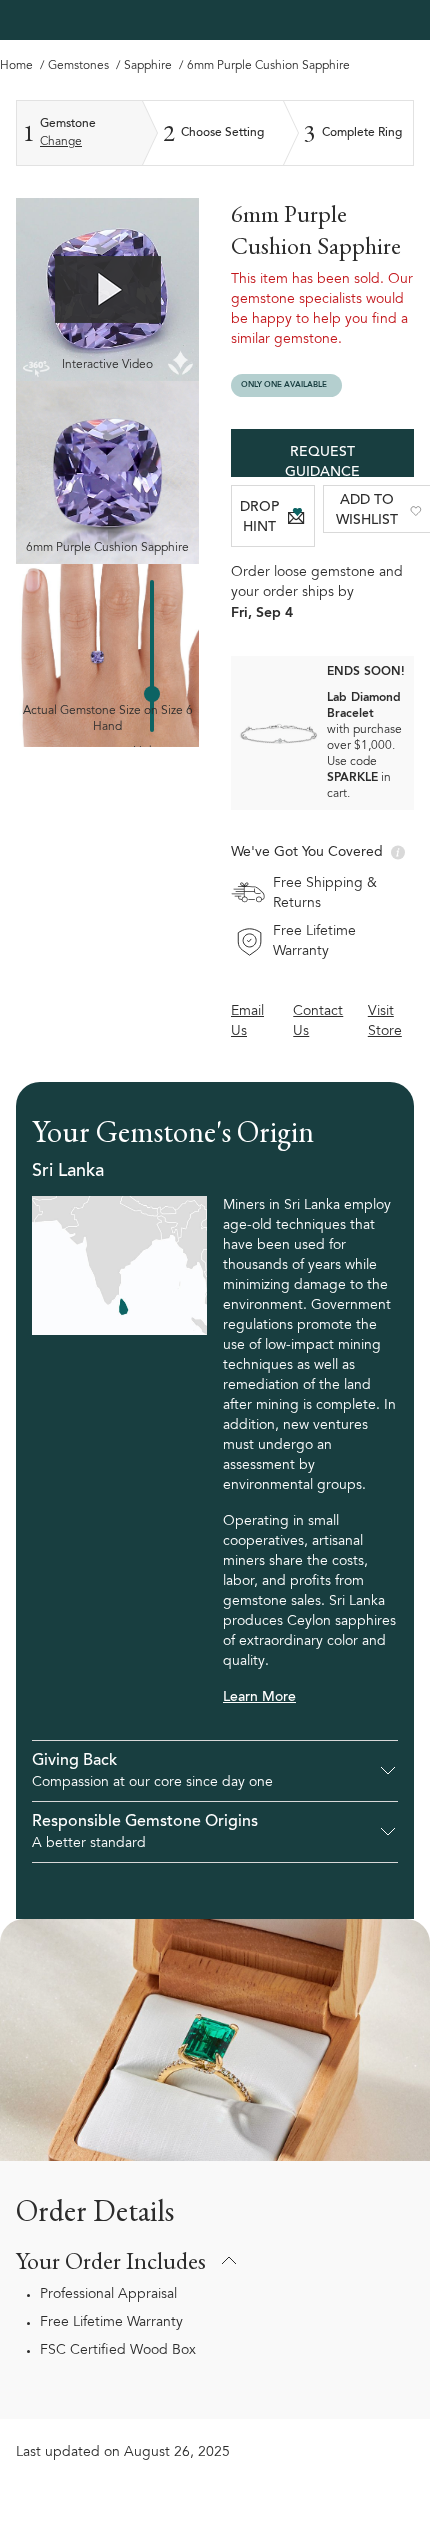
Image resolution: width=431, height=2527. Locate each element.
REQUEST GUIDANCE (322, 461)
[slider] (152, 694)
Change (61, 142)
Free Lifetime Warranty (111, 2323)
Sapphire (149, 66)
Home (18, 66)
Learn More (259, 1698)
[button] (215, 1771)
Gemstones (80, 66)
